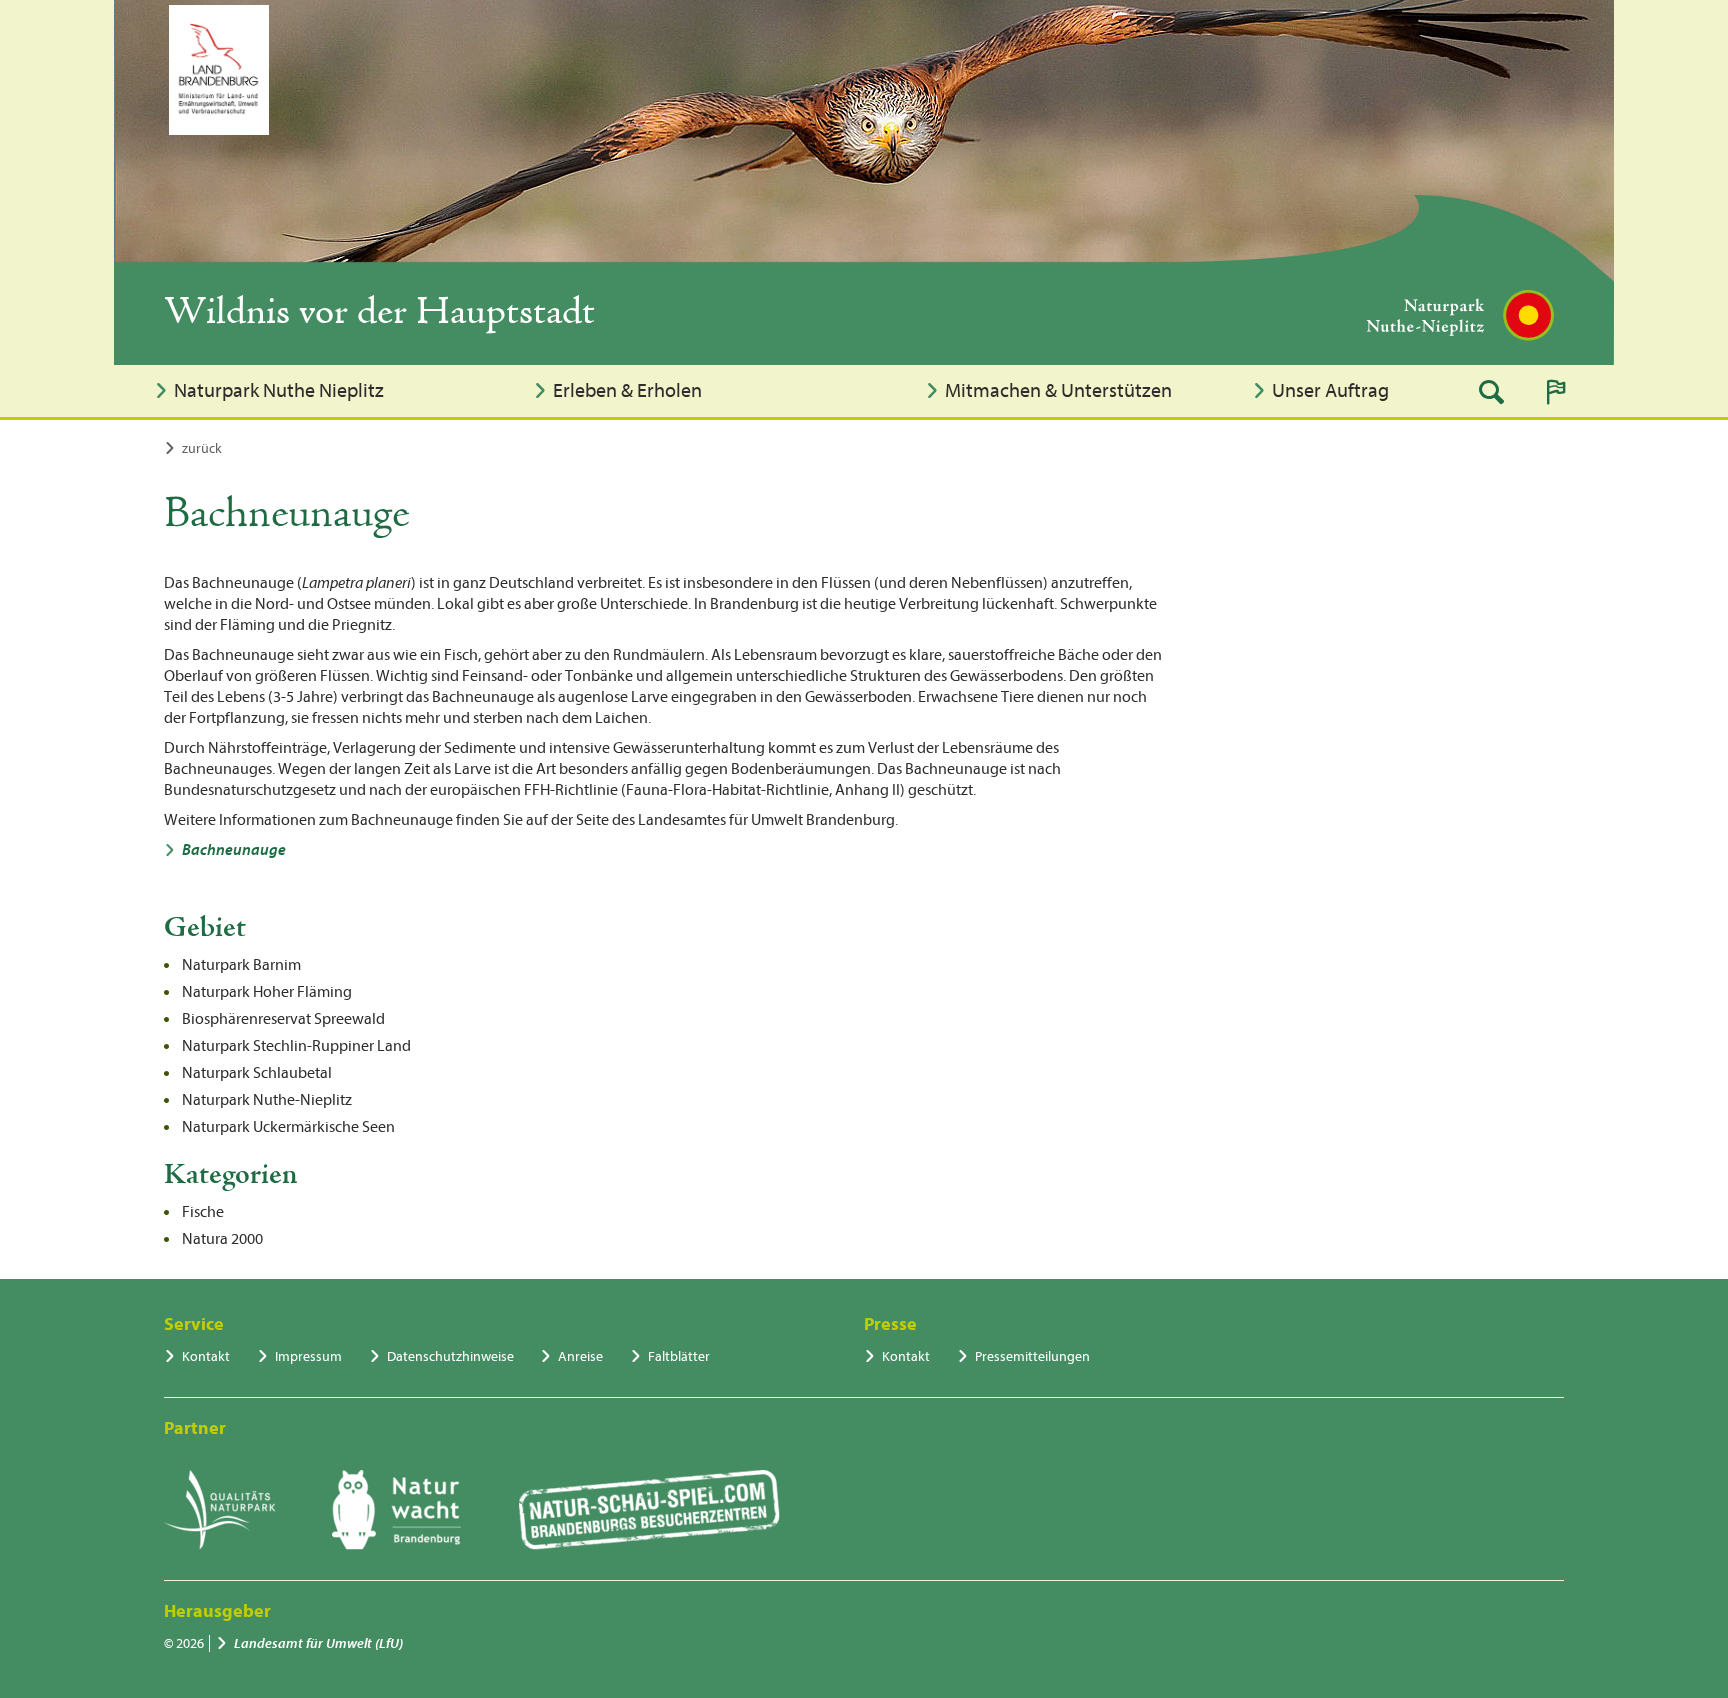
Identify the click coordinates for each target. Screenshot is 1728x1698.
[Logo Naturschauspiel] (649, 1510)
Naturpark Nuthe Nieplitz (279, 390)
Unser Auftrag (1330, 390)
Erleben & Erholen (627, 390)
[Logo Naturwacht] (396, 1510)
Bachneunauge (234, 850)
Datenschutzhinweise (450, 1356)
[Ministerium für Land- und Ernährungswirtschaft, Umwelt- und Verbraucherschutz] (219, 70)
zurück (202, 448)
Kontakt (206, 1356)
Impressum (308, 1356)
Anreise (580, 1356)
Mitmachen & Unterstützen (1058, 390)
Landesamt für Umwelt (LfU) (318, 1643)
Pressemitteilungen (1032, 1356)
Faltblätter (679, 1356)
